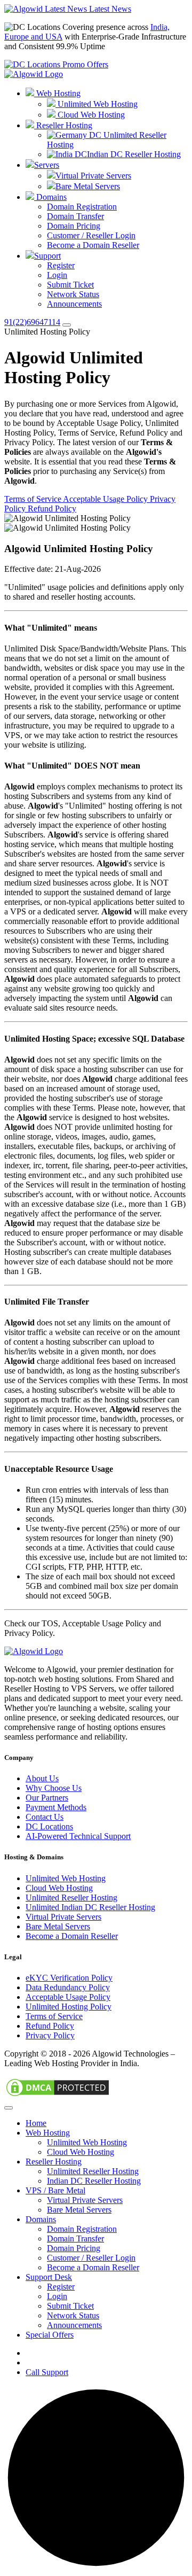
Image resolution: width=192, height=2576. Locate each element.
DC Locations (49, 1826)
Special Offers (50, 2335)
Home (36, 2123)
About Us (42, 1778)
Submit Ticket (70, 285)
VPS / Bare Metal (55, 2190)
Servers (47, 165)
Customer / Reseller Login (91, 235)
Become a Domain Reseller (93, 245)
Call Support (47, 2372)
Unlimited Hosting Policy (69, 2007)
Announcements (74, 304)
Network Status (73, 294)
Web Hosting (57, 93)
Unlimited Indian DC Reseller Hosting (90, 1907)
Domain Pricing (74, 226)
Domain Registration (82, 207)
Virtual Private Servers (93, 176)
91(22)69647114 (32, 322)
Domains (50, 197)
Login (57, 275)
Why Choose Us (54, 1788)
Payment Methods (56, 1807)
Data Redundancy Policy (68, 1987)
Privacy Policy (50, 2035)
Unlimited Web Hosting (97, 104)
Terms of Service (34, 499)
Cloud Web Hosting (90, 115)
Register (61, 265)
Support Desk (49, 2277)
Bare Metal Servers (88, 186)
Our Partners (47, 1798)
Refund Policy (52, 509)
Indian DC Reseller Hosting (134, 154)
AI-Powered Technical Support (78, 1836)
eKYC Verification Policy (69, 1978)
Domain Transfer (75, 216)
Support (47, 256)
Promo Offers (84, 64)
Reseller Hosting (63, 125)
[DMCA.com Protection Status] (58, 2095)
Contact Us (45, 1817)
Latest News (109, 9)
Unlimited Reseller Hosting (71, 1898)
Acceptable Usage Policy (106, 499)
